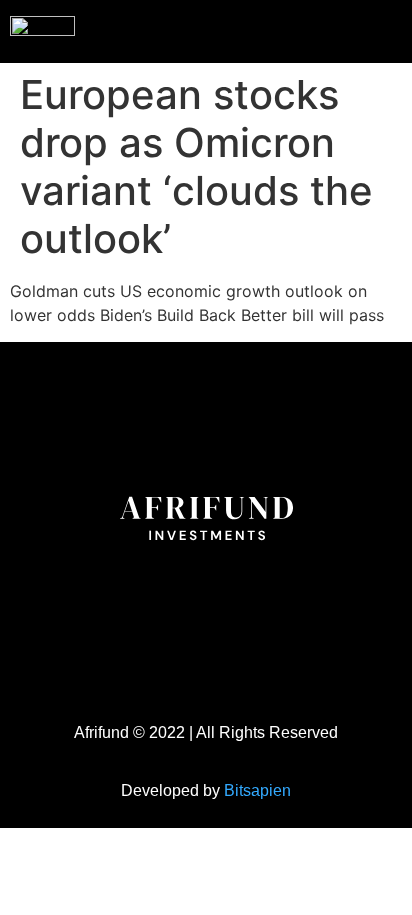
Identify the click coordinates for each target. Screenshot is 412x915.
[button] (356, 29)
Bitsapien (257, 790)
